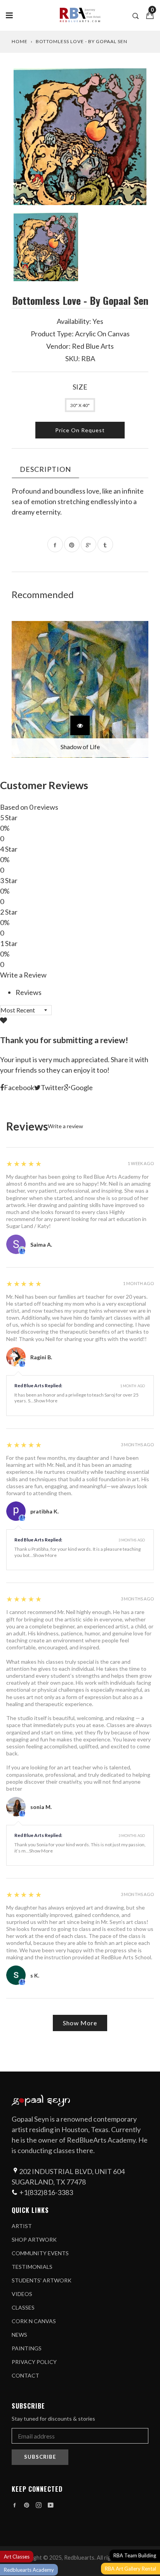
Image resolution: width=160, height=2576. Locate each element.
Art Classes (17, 2557)
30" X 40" (80, 405)
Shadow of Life (80, 747)
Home (20, 41)
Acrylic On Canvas (102, 334)
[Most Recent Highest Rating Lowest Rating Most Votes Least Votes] (26, 1010)
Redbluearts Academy (29, 2570)
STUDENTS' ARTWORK (42, 2280)
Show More (46, 1401)
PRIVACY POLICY (34, 2362)
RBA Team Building (135, 2555)
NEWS (19, 2335)
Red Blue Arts (93, 346)
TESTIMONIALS (32, 2267)
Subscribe (40, 2457)
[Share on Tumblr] (105, 544)
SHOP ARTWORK (34, 2239)
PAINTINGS (27, 2348)
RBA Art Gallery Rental (130, 2569)
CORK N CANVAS (34, 2321)
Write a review (65, 1126)
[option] (80, 137)
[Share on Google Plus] (89, 544)
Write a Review (23, 975)
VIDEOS (22, 2294)
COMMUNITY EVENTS (40, 2253)
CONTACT (25, 2375)
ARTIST (22, 2226)
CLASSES (23, 2307)
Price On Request (80, 430)
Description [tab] (45, 469)
